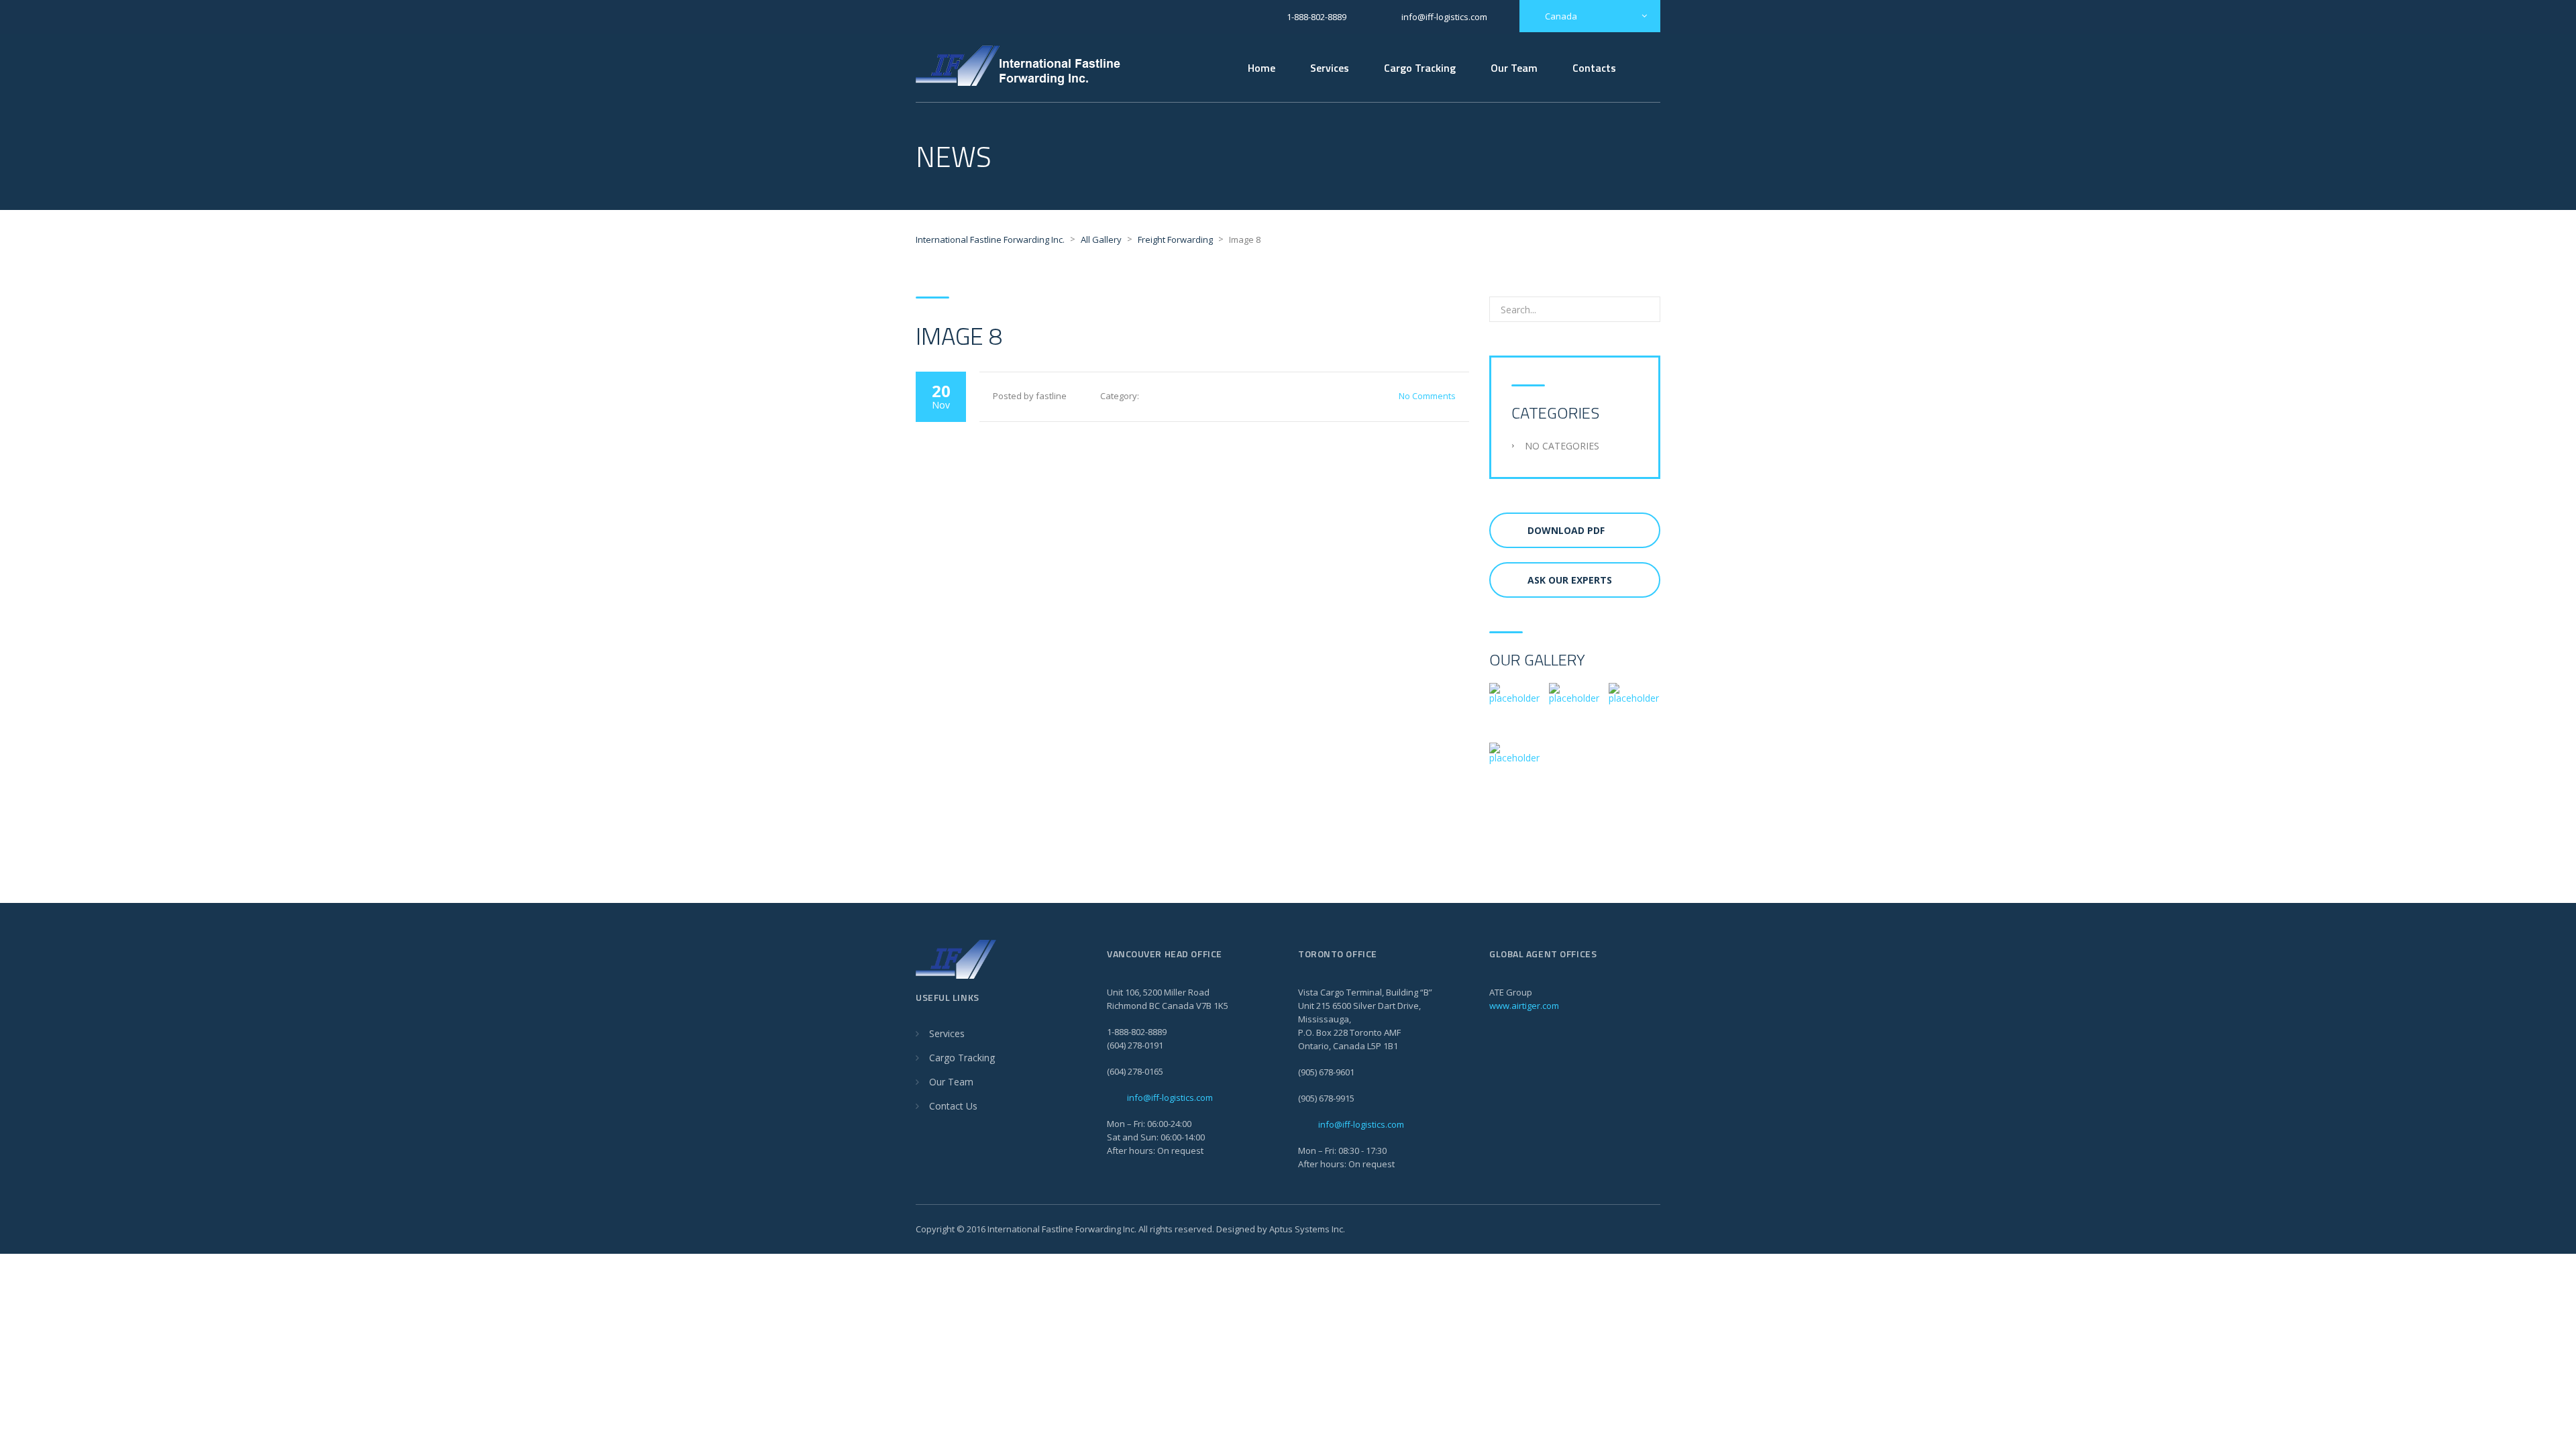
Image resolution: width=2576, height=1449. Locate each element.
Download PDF (1566, 530)
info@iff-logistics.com (1170, 1097)
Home (1262, 68)
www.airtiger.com (1524, 1006)
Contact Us (953, 1106)
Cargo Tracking (1420, 68)
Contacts (1594, 68)
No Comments (1427, 396)
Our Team (1514, 68)
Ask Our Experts (1570, 580)
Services (1330, 68)
